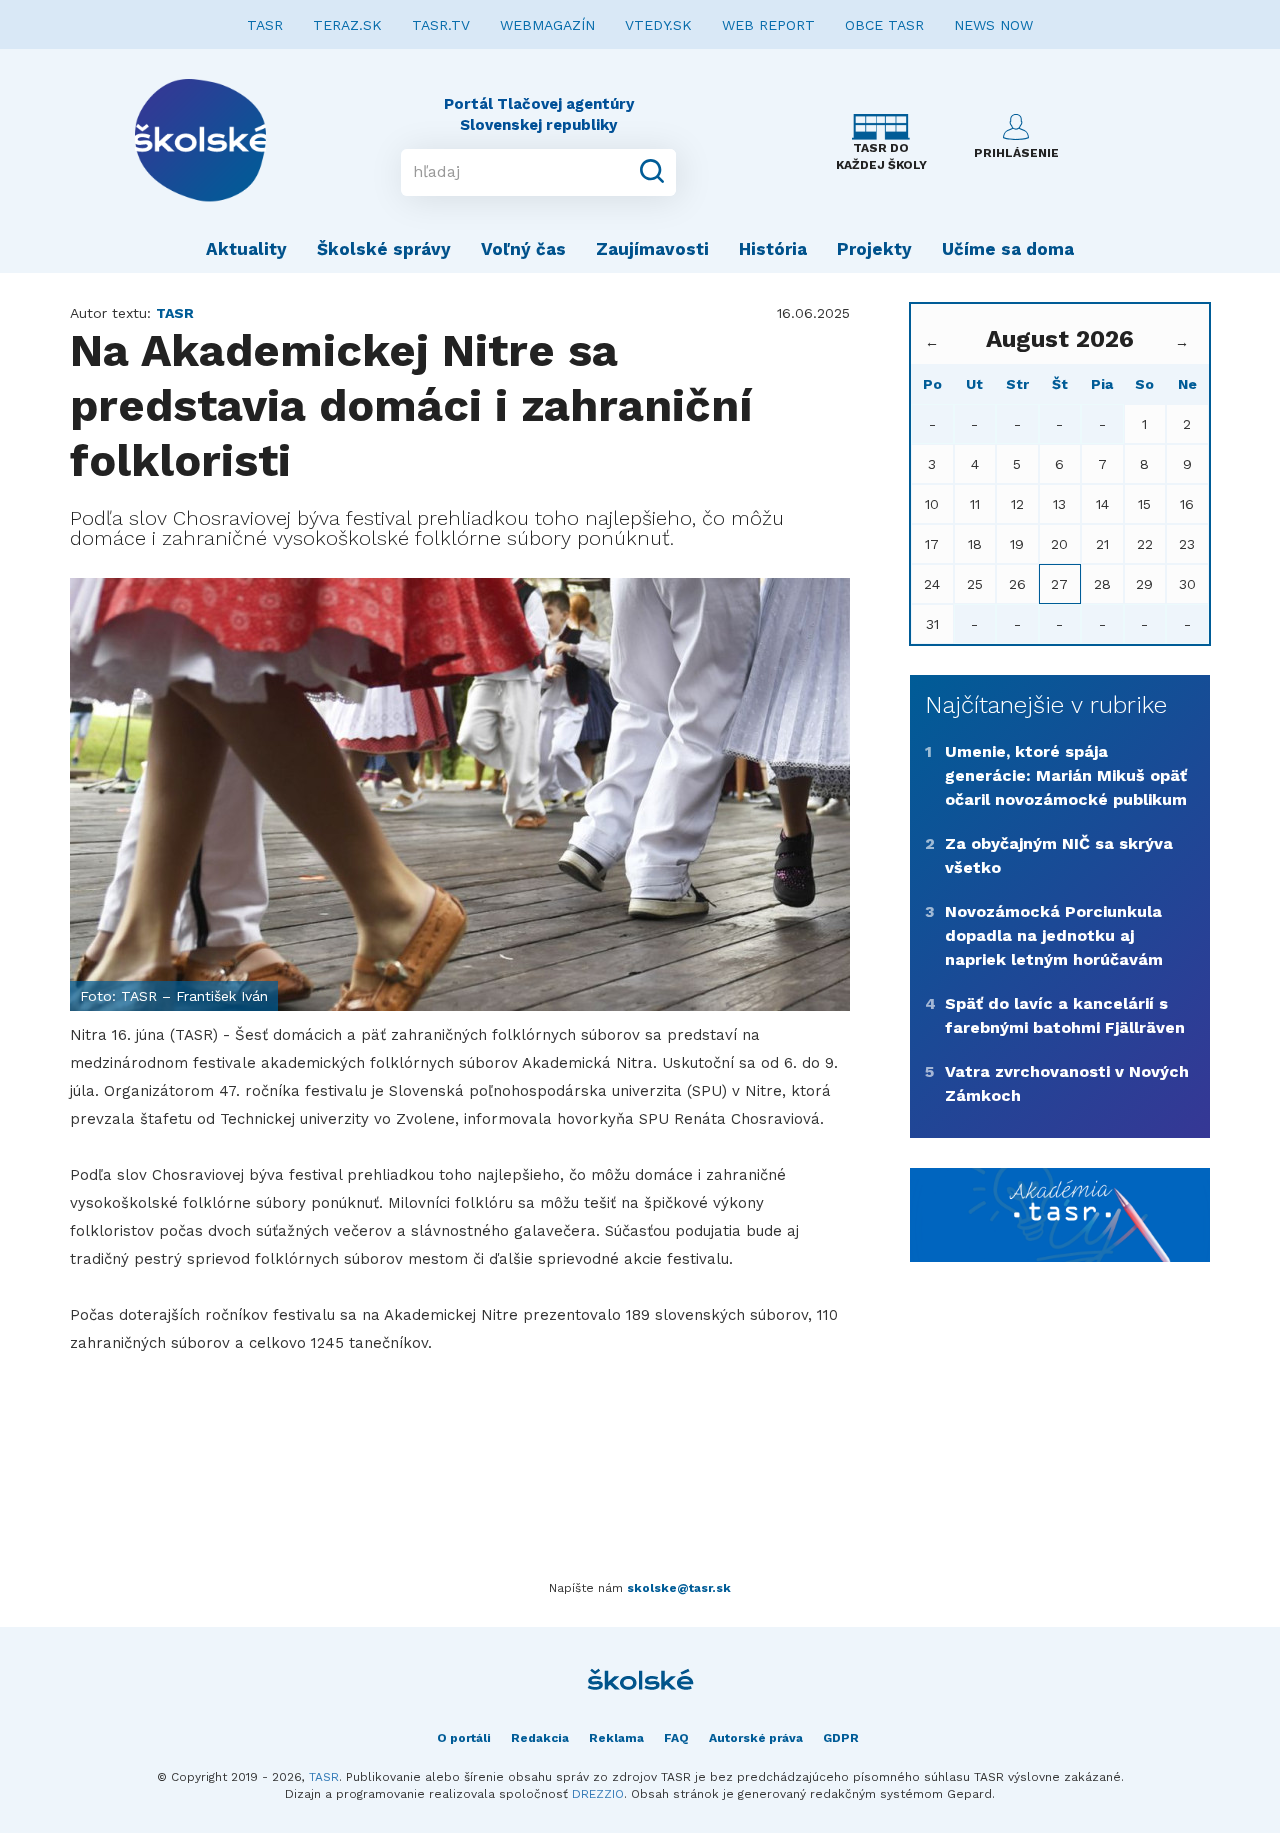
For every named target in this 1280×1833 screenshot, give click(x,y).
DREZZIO (598, 1794)
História (773, 249)
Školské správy (384, 249)
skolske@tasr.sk (679, 1588)
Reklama (616, 1738)
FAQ (676, 1738)
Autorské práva (756, 1738)
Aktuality (246, 249)
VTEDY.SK (658, 25)
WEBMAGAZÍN (547, 25)
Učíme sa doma (1008, 249)
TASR (265, 25)
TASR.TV (441, 25)
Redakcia (540, 1738)
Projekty (874, 249)
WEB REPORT (768, 25)
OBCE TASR (884, 25)
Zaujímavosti (652, 249)
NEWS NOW (993, 25)
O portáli (464, 1738)
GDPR (841, 1738)
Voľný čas (523, 249)
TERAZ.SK (347, 25)
